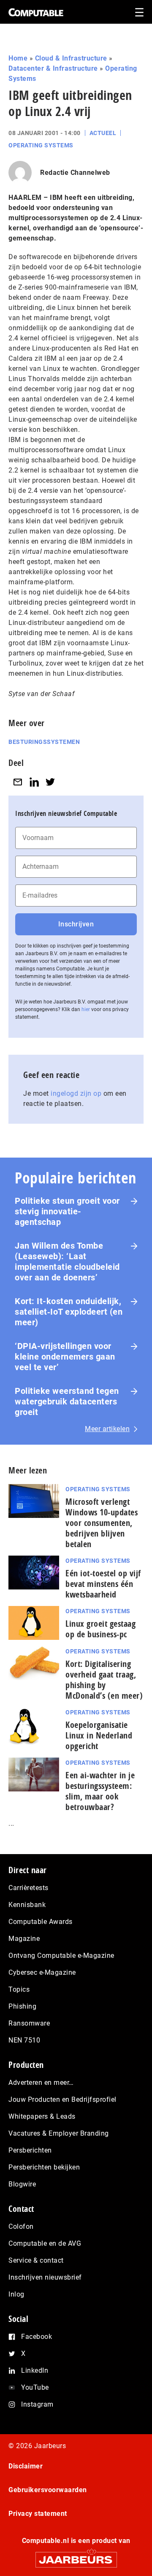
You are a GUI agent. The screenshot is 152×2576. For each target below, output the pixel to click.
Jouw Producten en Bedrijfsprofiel (62, 2099)
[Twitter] (50, 782)
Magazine (24, 1939)
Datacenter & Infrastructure (53, 68)
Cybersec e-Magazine (42, 1972)
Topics (19, 1989)
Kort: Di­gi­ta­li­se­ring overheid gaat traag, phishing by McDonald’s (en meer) (104, 1680)
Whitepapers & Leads (42, 2116)
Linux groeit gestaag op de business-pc (100, 1629)
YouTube (35, 2387)
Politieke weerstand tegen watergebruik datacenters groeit (67, 1401)
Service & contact (36, 2260)
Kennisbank (27, 1905)
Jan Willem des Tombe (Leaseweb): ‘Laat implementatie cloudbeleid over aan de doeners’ (67, 1262)
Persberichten (30, 2150)
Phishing (22, 2006)
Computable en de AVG (45, 2243)
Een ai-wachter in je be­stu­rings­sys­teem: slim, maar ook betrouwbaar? (100, 1791)
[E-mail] (18, 782)
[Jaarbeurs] (76, 2556)
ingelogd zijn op (76, 1093)
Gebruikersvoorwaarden (48, 2490)
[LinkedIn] (34, 782)
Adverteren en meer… (41, 2083)
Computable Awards (41, 1922)
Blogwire (22, 2184)
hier (86, 1009)
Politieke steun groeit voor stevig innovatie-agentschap (67, 1211)
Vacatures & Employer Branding (59, 2133)
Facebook (37, 2337)
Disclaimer (26, 2466)
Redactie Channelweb (75, 173)
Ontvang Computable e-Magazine (61, 1955)
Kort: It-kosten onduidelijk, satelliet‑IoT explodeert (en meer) (69, 1312)
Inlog (16, 2294)
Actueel (103, 133)
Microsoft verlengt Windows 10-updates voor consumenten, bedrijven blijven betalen (102, 1523)
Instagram (37, 2404)
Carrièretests (28, 1888)
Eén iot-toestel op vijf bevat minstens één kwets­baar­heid (103, 1584)
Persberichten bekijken (44, 2167)
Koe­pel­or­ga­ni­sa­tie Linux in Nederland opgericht (99, 1735)
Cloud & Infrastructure (71, 58)
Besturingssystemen (44, 742)
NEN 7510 (24, 2040)
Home (18, 58)
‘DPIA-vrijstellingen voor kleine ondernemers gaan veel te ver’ (65, 1357)
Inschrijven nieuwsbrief (45, 2277)
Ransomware (29, 2023)
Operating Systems (41, 145)
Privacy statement (38, 2514)
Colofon (21, 2226)
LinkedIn (35, 2370)
